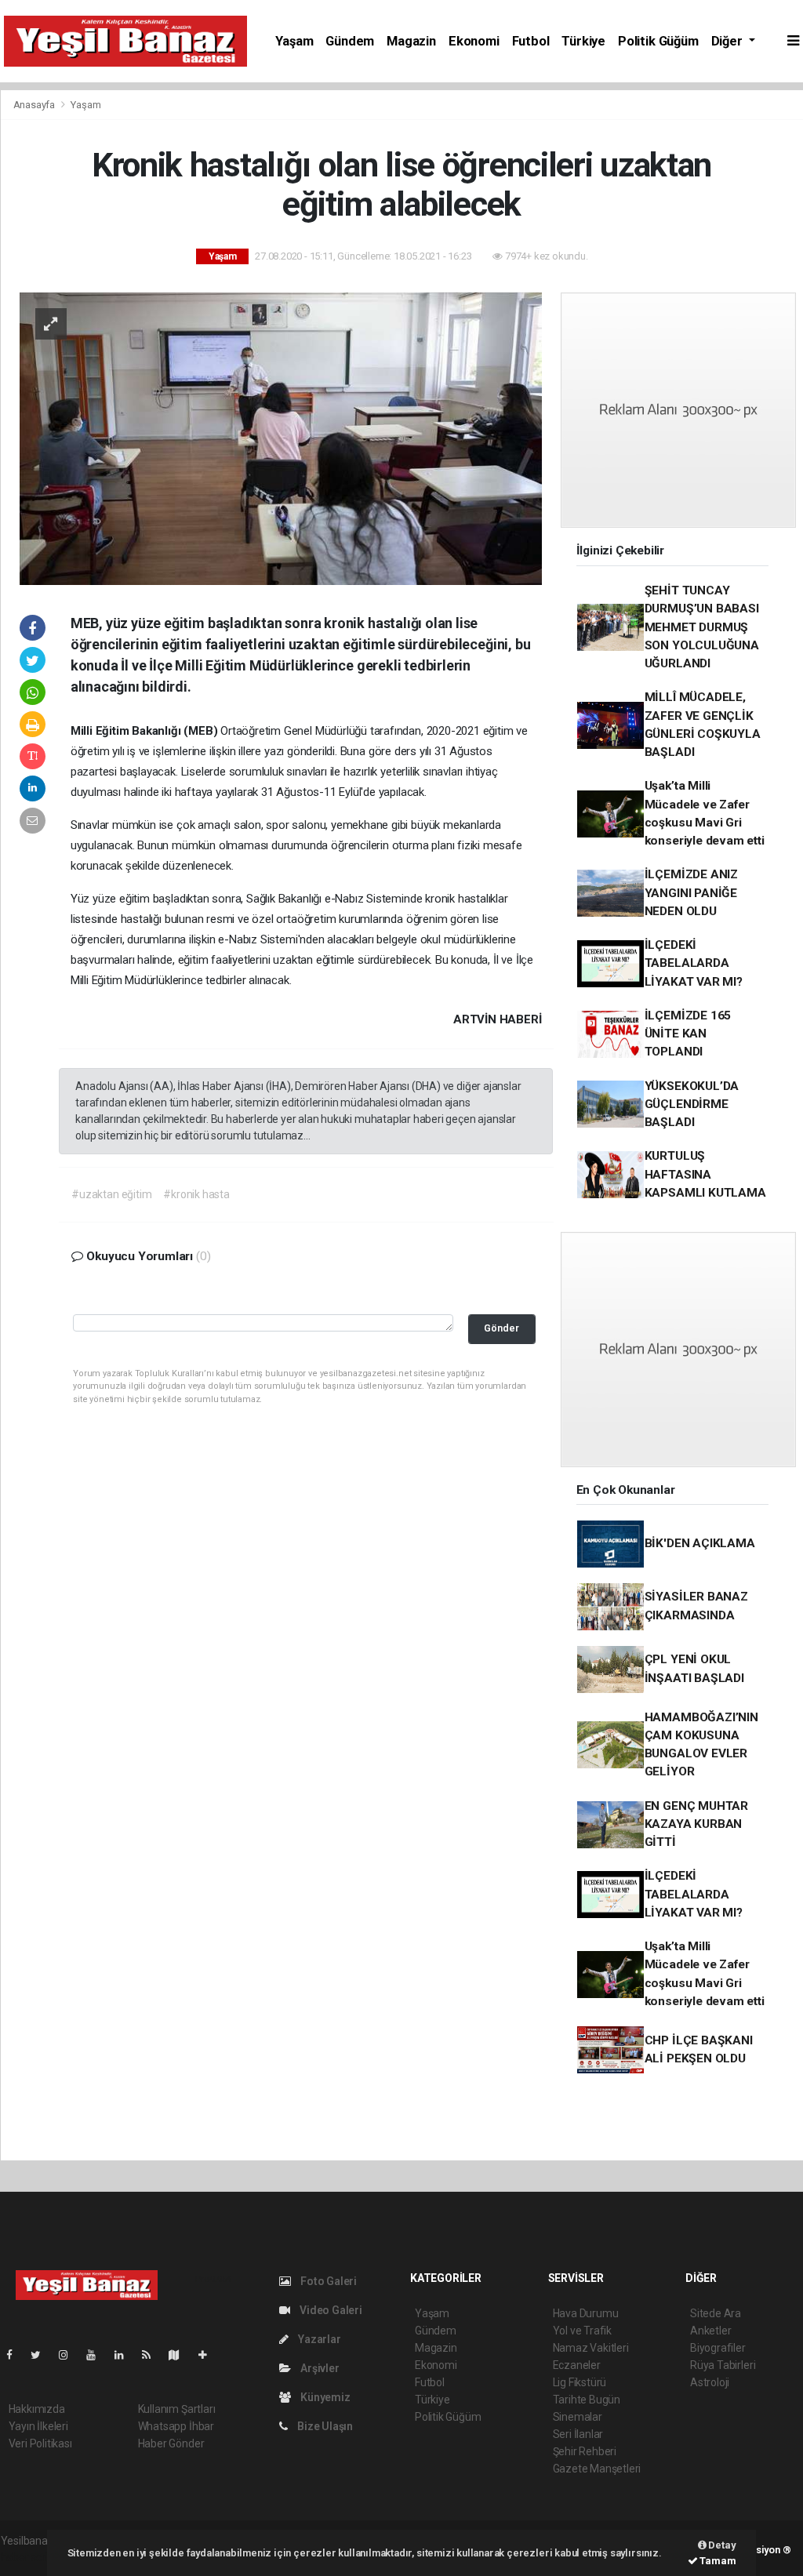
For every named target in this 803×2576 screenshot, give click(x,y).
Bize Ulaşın (324, 2426)
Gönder (501, 1328)
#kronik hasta (196, 1194)
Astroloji (710, 2382)
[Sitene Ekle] (209, 2355)
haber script (29, 2557)
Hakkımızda (37, 2409)
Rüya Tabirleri (723, 2365)
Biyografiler (718, 2348)
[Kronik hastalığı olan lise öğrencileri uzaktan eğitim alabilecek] (281, 438)
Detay (721, 2545)
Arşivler (318, 2368)
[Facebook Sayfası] (16, 2355)
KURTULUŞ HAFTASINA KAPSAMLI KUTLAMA (705, 1174)
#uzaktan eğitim (111, 1194)
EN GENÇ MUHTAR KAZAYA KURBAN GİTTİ (696, 1824)
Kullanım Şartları (177, 2409)
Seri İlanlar (578, 2434)
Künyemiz (324, 2397)
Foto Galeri (327, 2281)
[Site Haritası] (180, 2355)
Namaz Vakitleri (591, 2348)
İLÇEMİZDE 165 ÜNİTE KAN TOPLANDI (688, 1034)
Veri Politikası (40, 2443)
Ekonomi (474, 41)
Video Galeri (330, 2310)
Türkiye (583, 41)
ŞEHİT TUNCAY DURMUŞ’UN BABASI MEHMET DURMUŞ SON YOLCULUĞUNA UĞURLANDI (702, 627)
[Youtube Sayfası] (97, 2355)
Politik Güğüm (658, 41)
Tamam (717, 2561)
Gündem (350, 41)
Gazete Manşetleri (597, 2469)
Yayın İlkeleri (38, 2426)
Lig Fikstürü (580, 2382)
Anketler (710, 2331)
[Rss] (153, 2355)
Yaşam (294, 41)
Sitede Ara (716, 2313)
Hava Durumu (586, 2313)
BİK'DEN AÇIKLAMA (700, 1543)
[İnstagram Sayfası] (70, 2355)
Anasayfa (35, 105)
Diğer (729, 41)
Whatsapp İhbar (176, 2426)
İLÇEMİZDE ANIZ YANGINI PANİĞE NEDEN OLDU (691, 893)
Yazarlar (318, 2339)
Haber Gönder (171, 2443)
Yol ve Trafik (583, 2331)
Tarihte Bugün (587, 2400)
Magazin (411, 41)
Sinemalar (578, 2417)
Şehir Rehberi (585, 2451)
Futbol (531, 41)
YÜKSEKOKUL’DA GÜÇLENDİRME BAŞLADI (692, 1105)
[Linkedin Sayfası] (125, 2355)
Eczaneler (577, 2365)
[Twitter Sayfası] (42, 2355)
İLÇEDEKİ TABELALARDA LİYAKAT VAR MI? (694, 963)
